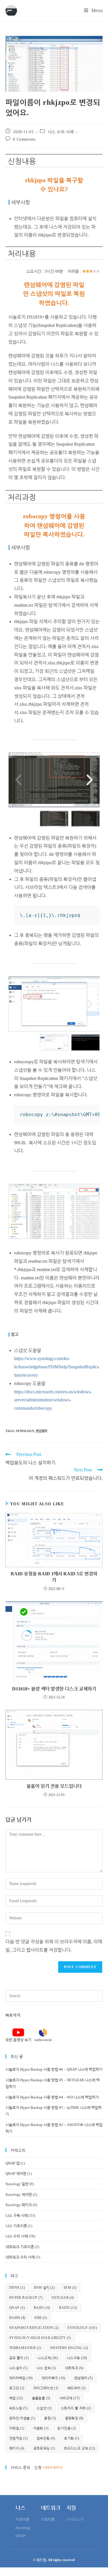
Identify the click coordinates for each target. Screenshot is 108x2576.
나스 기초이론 (16, 2226)
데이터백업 (21, 2378)
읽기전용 (67, 2428)
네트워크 (74, 2368)
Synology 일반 (17, 2184)
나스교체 (48, 2358)
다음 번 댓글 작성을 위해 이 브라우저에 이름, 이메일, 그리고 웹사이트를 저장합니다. (54, 1946)
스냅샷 (44, 2408)
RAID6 (17, 2318)
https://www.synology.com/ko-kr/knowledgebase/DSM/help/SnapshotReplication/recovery (57, 1367)
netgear (63, 2298)
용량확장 (74, 2418)
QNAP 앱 (13, 2163)
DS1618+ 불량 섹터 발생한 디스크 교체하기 (54, 1689)
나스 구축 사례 (17, 2215)
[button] (18, 780)
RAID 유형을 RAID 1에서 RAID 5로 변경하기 (54, 1577)
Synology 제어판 (19, 2194)
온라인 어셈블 (22, 2418)
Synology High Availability (40, 2338)
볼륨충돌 (41, 2398)
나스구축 (77, 2358)
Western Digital (69, 2348)
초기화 (72, 2438)
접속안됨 (46, 2438)
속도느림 (18, 2408)
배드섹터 (77, 2388)
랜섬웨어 (41, 1431)
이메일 (17, 2428)
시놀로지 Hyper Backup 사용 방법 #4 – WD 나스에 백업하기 (52, 2097)
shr (41, 2318)
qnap (17, 2308)
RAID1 (42, 2308)
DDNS (17, 2288)
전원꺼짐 (18, 2438)
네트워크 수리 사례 (20, 2257)
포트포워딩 (44, 2448)
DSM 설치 (44, 2288)
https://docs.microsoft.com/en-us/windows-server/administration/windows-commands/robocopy (53, 1400)
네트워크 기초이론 (20, 2247)
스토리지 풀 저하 (76, 2408)
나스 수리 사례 (61, 132)
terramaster (25, 2348)
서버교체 (70, 2398)
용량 (50, 2418)
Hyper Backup (26, 2298)
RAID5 (68, 2308)
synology (25, 1431)
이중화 (41, 2428)
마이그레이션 (46, 2388)
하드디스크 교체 (79, 2448)
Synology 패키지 (19, 2205)
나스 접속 (46, 2368)
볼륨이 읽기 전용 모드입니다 (54, 1786)
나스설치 (18, 2368)
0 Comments (24, 139)
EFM (70, 2288)
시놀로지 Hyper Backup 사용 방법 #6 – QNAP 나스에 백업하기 (54, 2069)
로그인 (17, 2388)
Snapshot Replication (34, 2328)
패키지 (17, 2448)
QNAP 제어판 (16, 2173)
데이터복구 (54, 2378)
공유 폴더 (19, 2358)
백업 (16, 2398)
